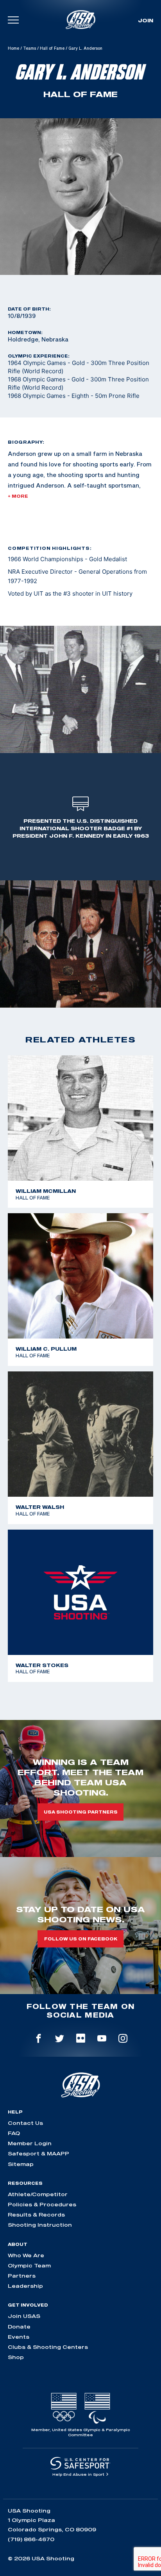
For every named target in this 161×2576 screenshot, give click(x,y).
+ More (18, 496)
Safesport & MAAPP (38, 2153)
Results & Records (36, 2215)
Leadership (25, 2286)
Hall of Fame (52, 48)
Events (19, 2337)
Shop (16, 2357)
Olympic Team (29, 2265)
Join (146, 20)
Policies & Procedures (42, 2204)
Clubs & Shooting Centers (48, 2347)
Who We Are (26, 2255)
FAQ (14, 2133)
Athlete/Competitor (38, 2194)
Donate (19, 2327)
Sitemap (21, 2164)
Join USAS (24, 2316)
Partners (22, 2276)
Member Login (30, 2143)
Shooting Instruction (40, 2225)
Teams (30, 48)
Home (13, 48)
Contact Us (25, 2123)
